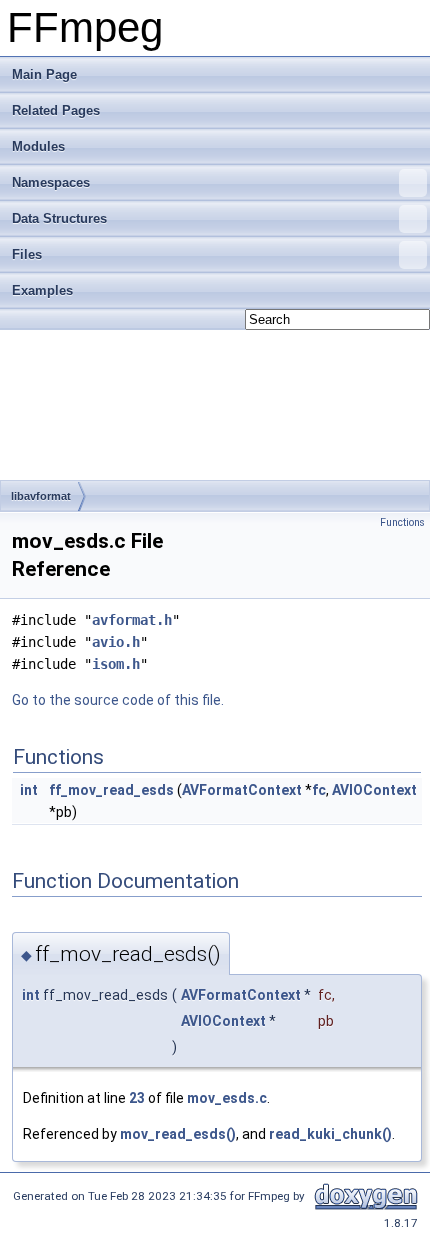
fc (319, 790)
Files (27, 254)
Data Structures (59, 218)
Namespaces (51, 182)
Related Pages (56, 110)
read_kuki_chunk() (330, 1134)
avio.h (116, 642)
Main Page (44, 74)
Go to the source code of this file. (118, 700)
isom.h (116, 664)
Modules (38, 146)
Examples (42, 290)
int (29, 790)
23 (137, 1098)
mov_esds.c (227, 1098)
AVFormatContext (242, 790)
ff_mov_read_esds (111, 790)
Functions (402, 522)
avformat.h (132, 620)
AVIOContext (374, 790)
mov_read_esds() (178, 1134)
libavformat (41, 496)
